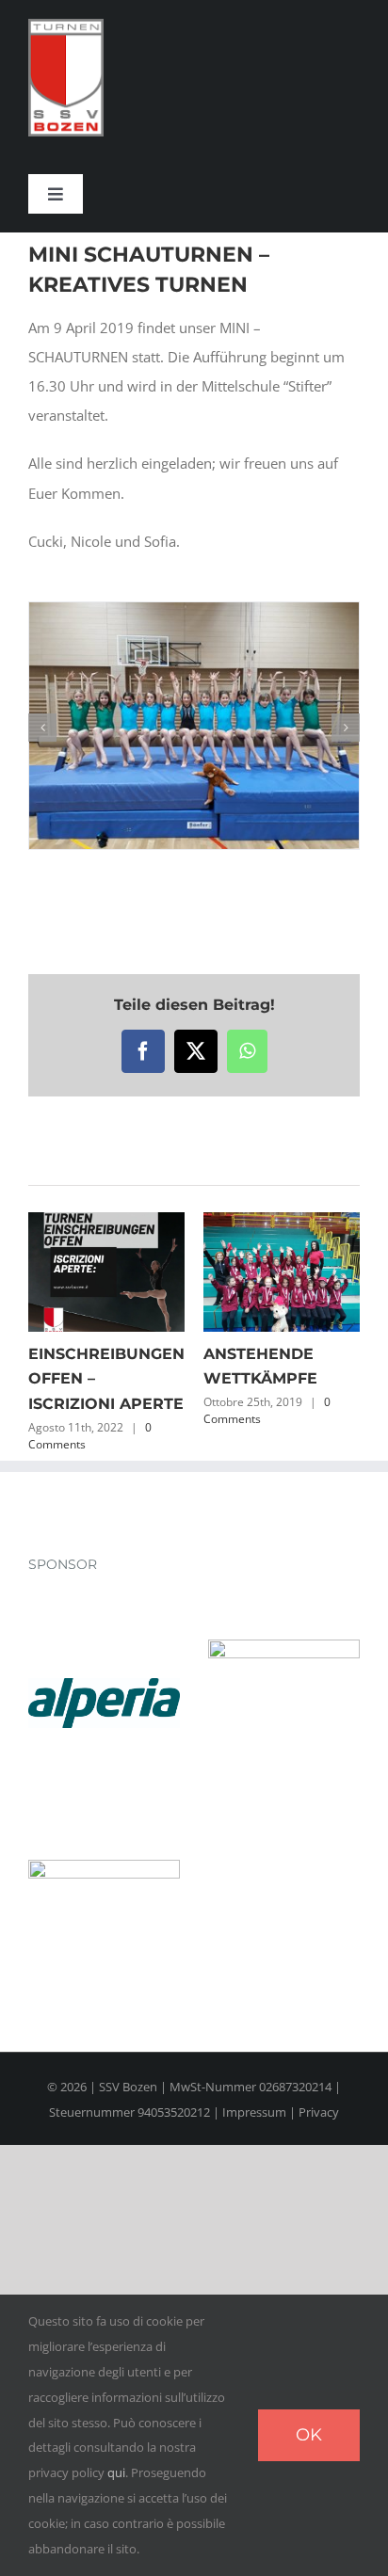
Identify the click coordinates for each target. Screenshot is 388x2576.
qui (116, 2472)
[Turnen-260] (66, 25)
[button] (42, 728)
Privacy (319, 2112)
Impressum (254, 2112)
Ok (309, 2435)
